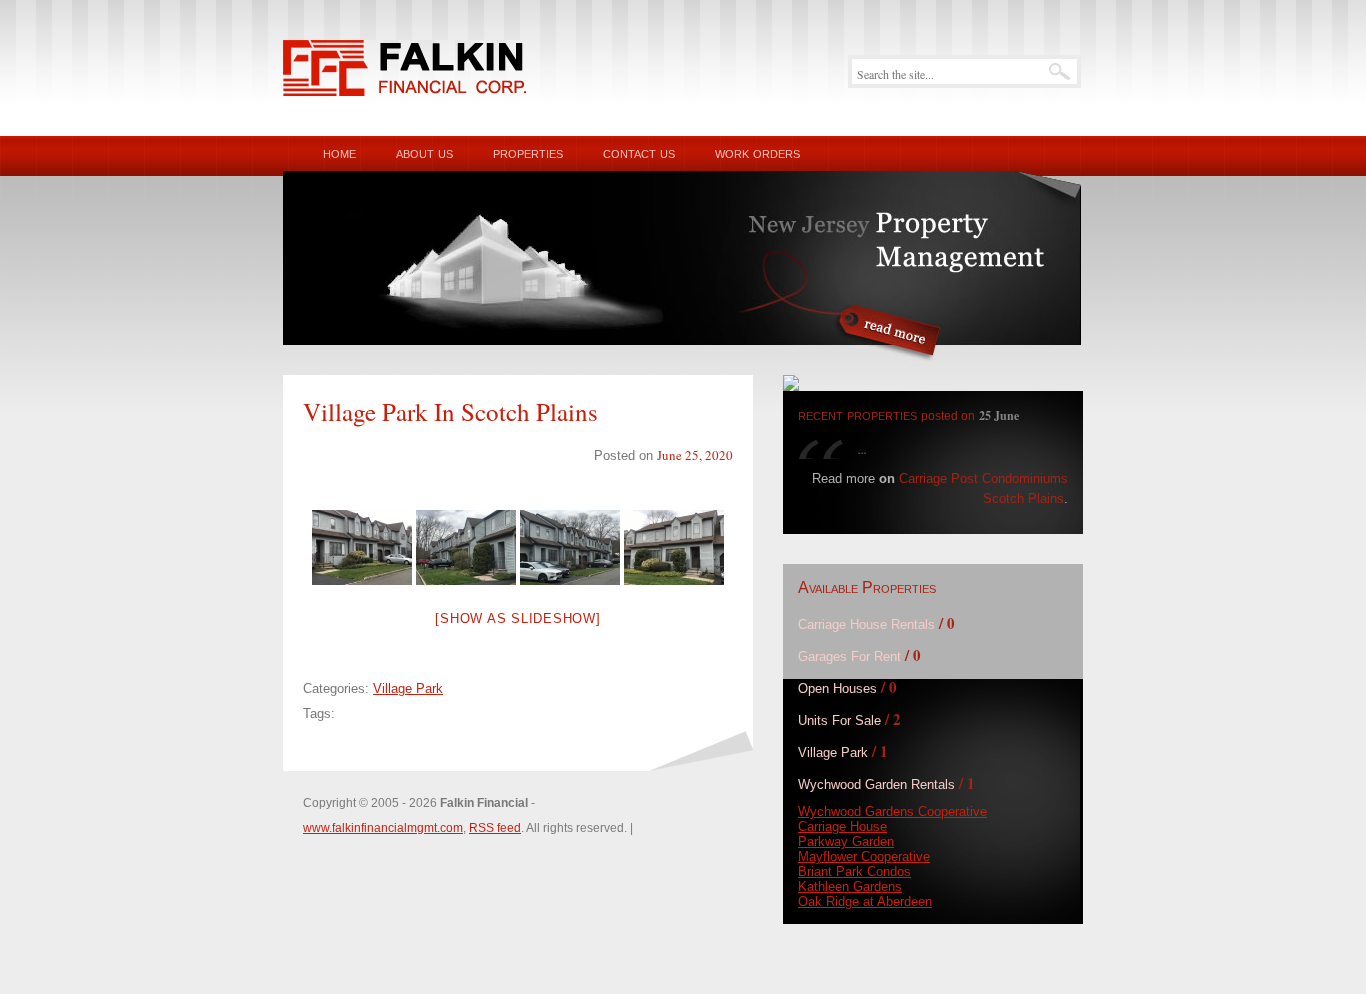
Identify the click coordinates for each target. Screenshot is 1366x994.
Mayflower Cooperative (864, 856)
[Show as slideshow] (517, 618)
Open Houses (837, 688)
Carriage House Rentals (866, 624)
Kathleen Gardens (850, 886)
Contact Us (639, 152)
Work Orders (757, 152)
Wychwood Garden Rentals (876, 784)
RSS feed (495, 828)
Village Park (408, 688)
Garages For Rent (849, 656)
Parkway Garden (846, 841)
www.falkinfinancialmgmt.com (383, 828)
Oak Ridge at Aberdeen (865, 901)
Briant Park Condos (854, 871)
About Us (424, 152)
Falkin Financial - (404, 68)
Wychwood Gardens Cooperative (892, 811)
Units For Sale (839, 720)
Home (339, 152)
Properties (528, 152)
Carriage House (842, 826)
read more (890, 339)
